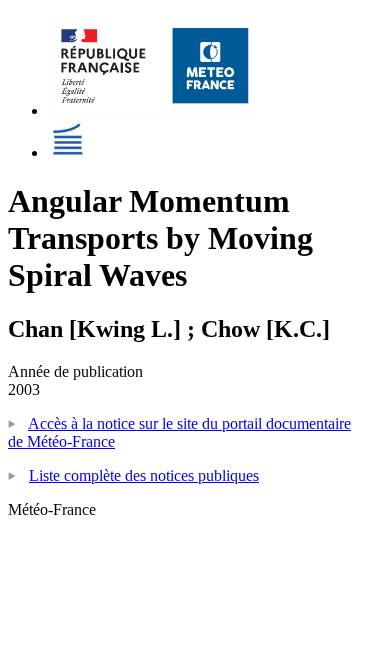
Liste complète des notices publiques (144, 475)
